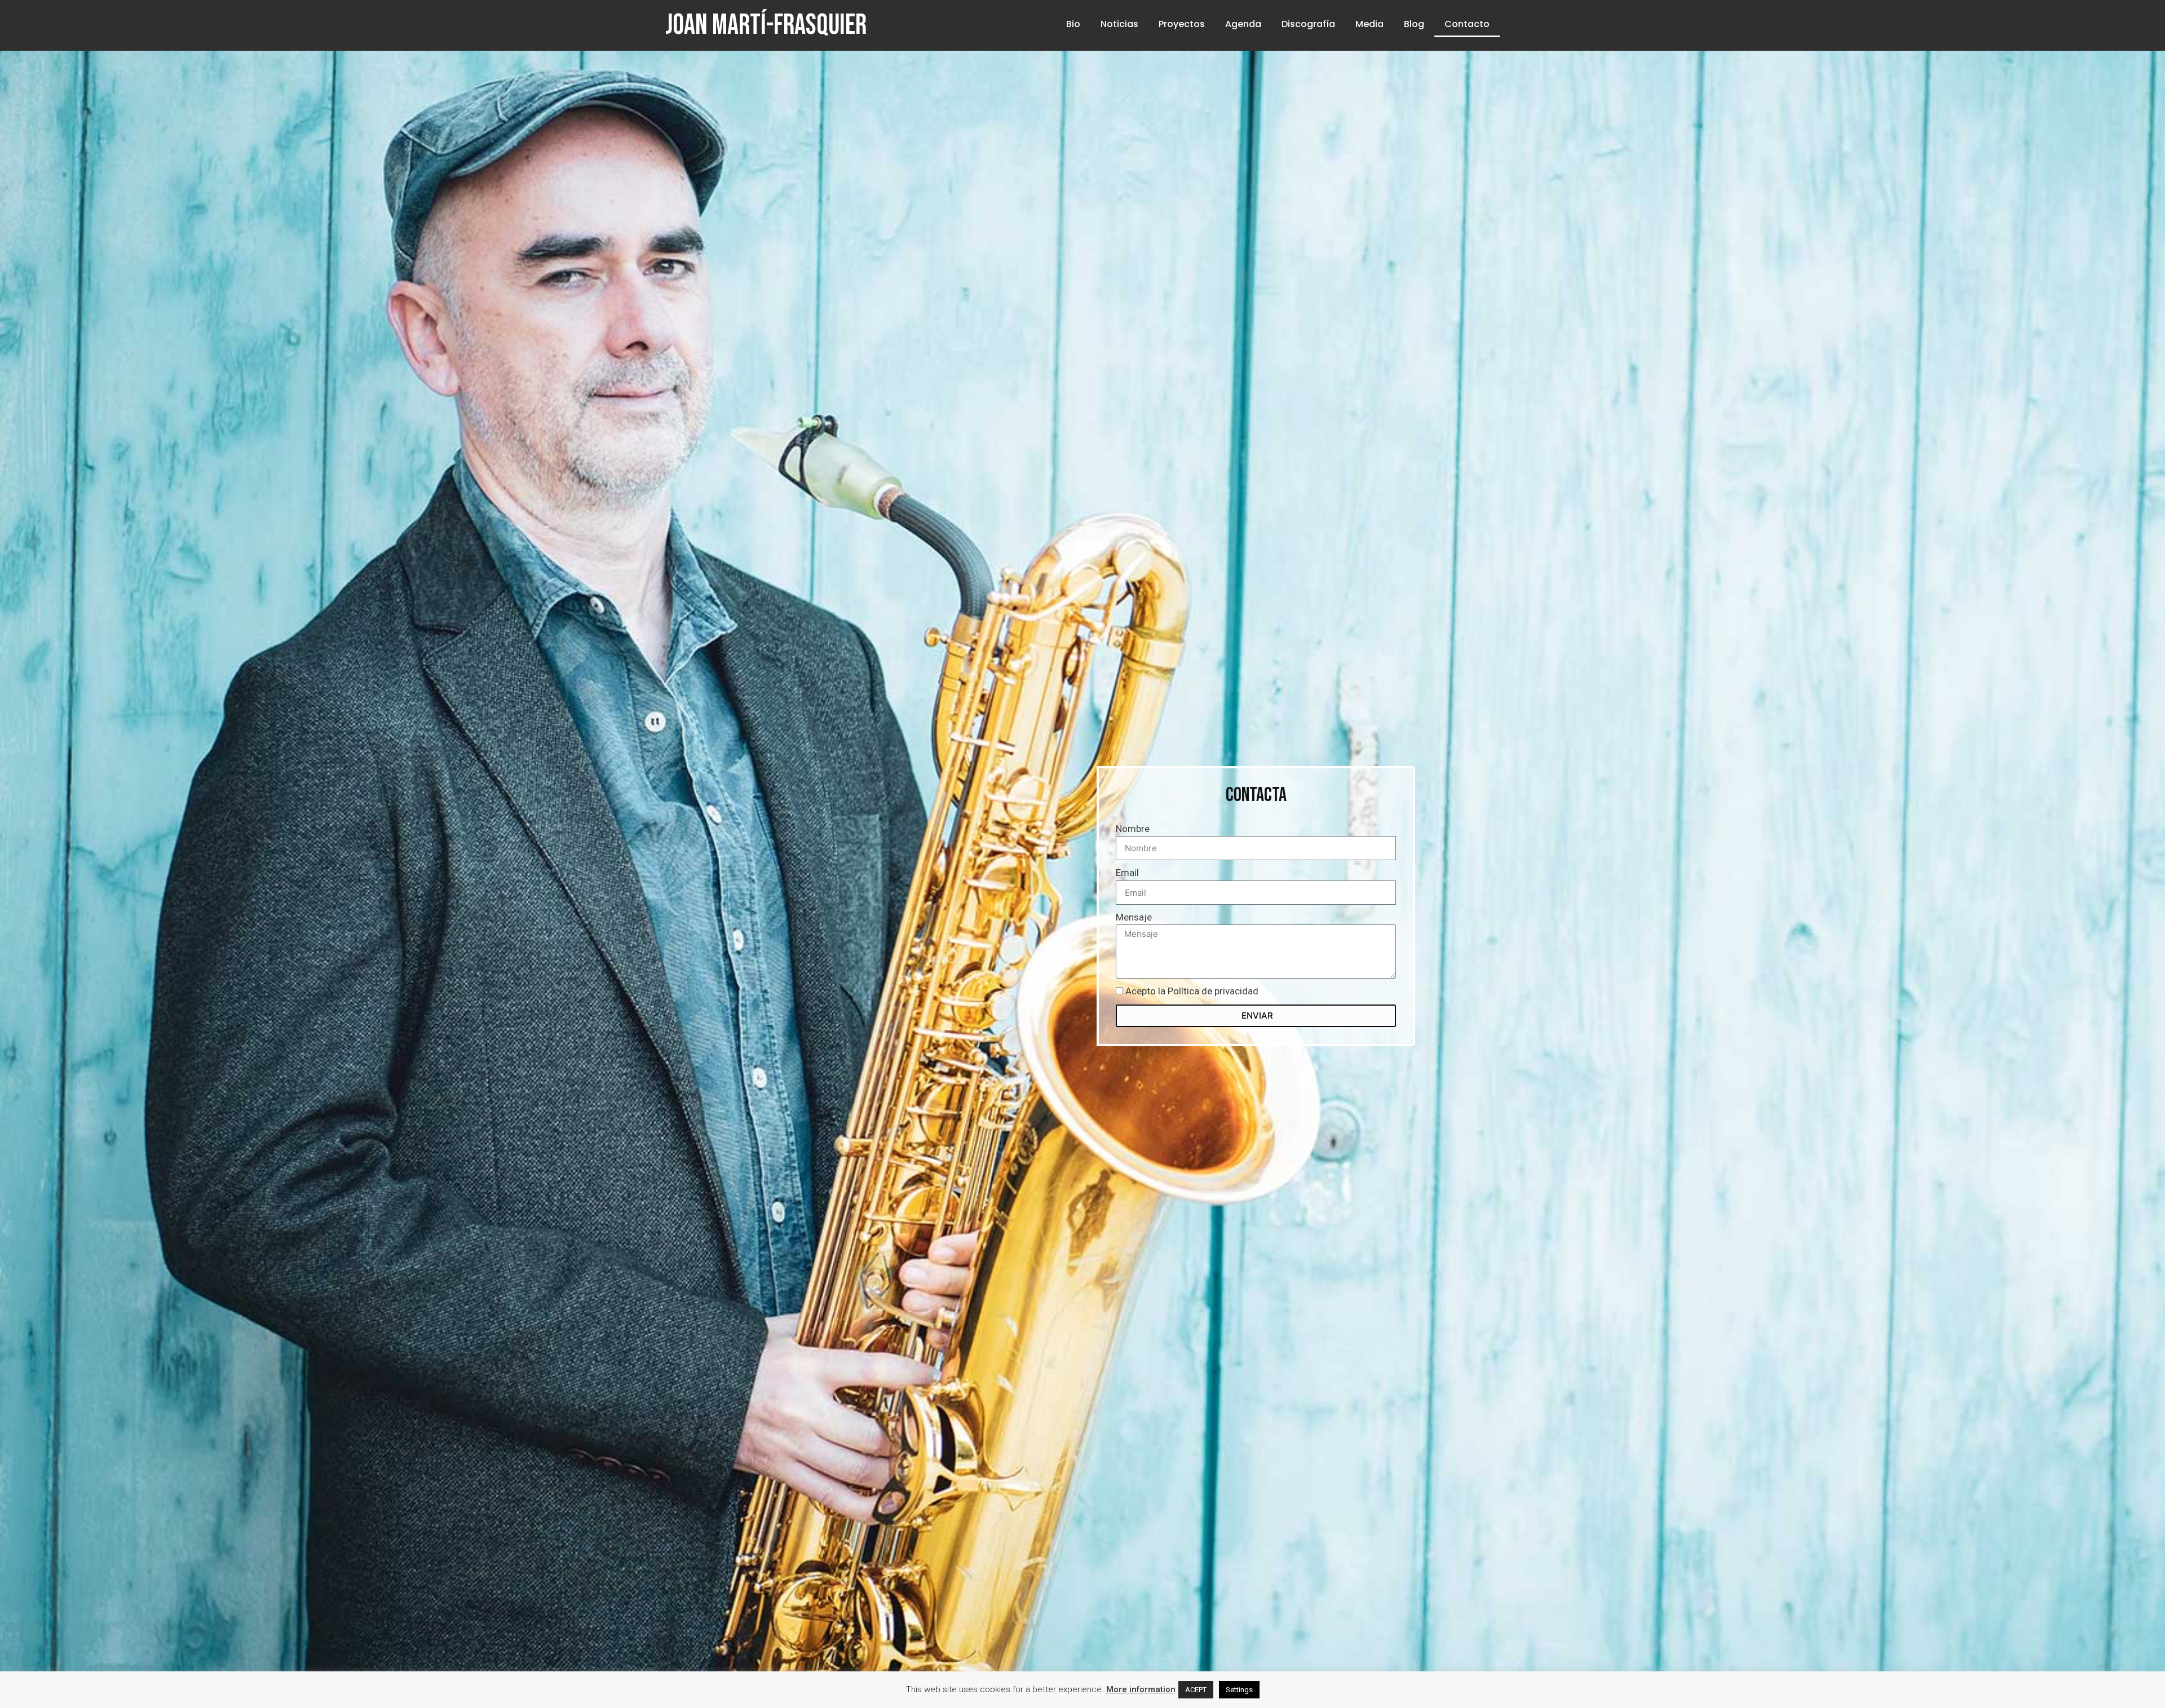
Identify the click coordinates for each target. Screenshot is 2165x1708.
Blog (1414, 24)
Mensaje (1134, 917)
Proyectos (1182, 24)
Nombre (1133, 829)
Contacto (1467, 24)
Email (1127, 873)
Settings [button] (1239, 1690)
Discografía (1308, 24)
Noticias (1119, 24)
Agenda (1243, 24)
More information (1141, 1689)
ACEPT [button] (1196, 1690)
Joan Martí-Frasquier (766, 25)
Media (1369, 24)
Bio (1073, 24)
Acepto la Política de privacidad (1192, 991)
